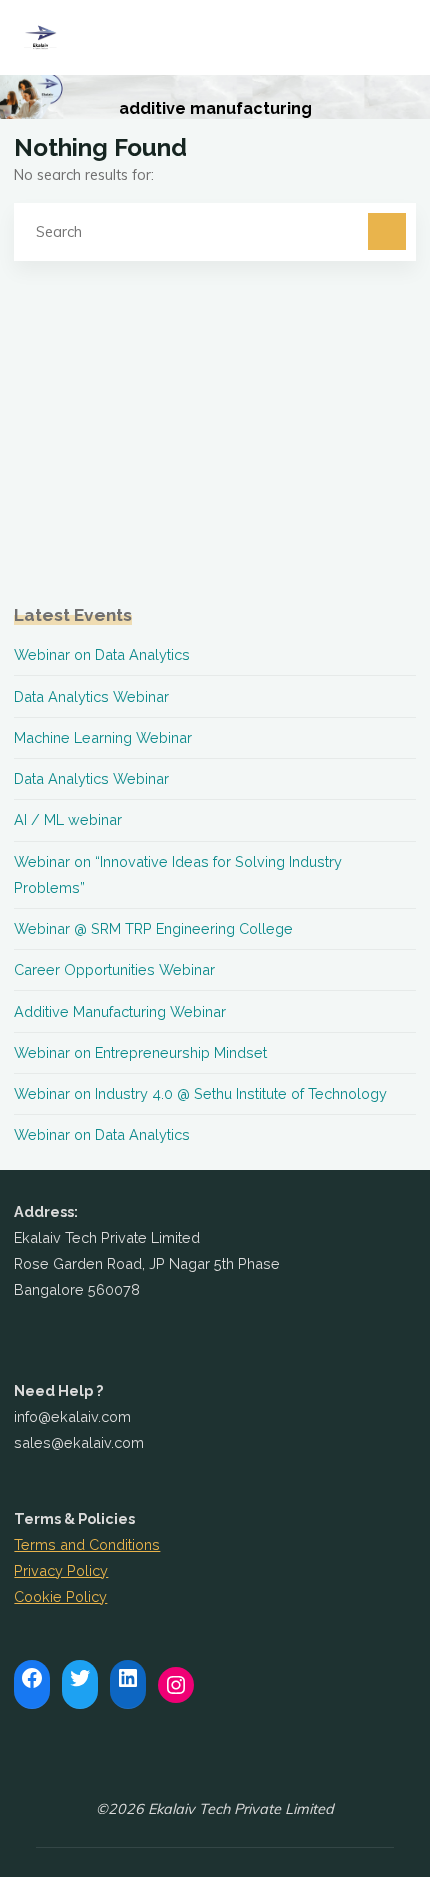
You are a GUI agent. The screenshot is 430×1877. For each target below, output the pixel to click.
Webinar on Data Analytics (102, 654)
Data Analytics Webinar (91, 696)
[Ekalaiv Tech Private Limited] (40, 37)
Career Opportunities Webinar (114, 969)
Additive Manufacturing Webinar (120, 1011)
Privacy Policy (61, 1570)
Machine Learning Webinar (103, 737)
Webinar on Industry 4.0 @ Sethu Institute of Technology (200, 1093)
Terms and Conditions (87, 1544)
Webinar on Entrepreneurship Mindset (140, 1052)
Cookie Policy (60, 1596)
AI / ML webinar (68, 819)
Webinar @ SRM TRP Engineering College (153, 928)
